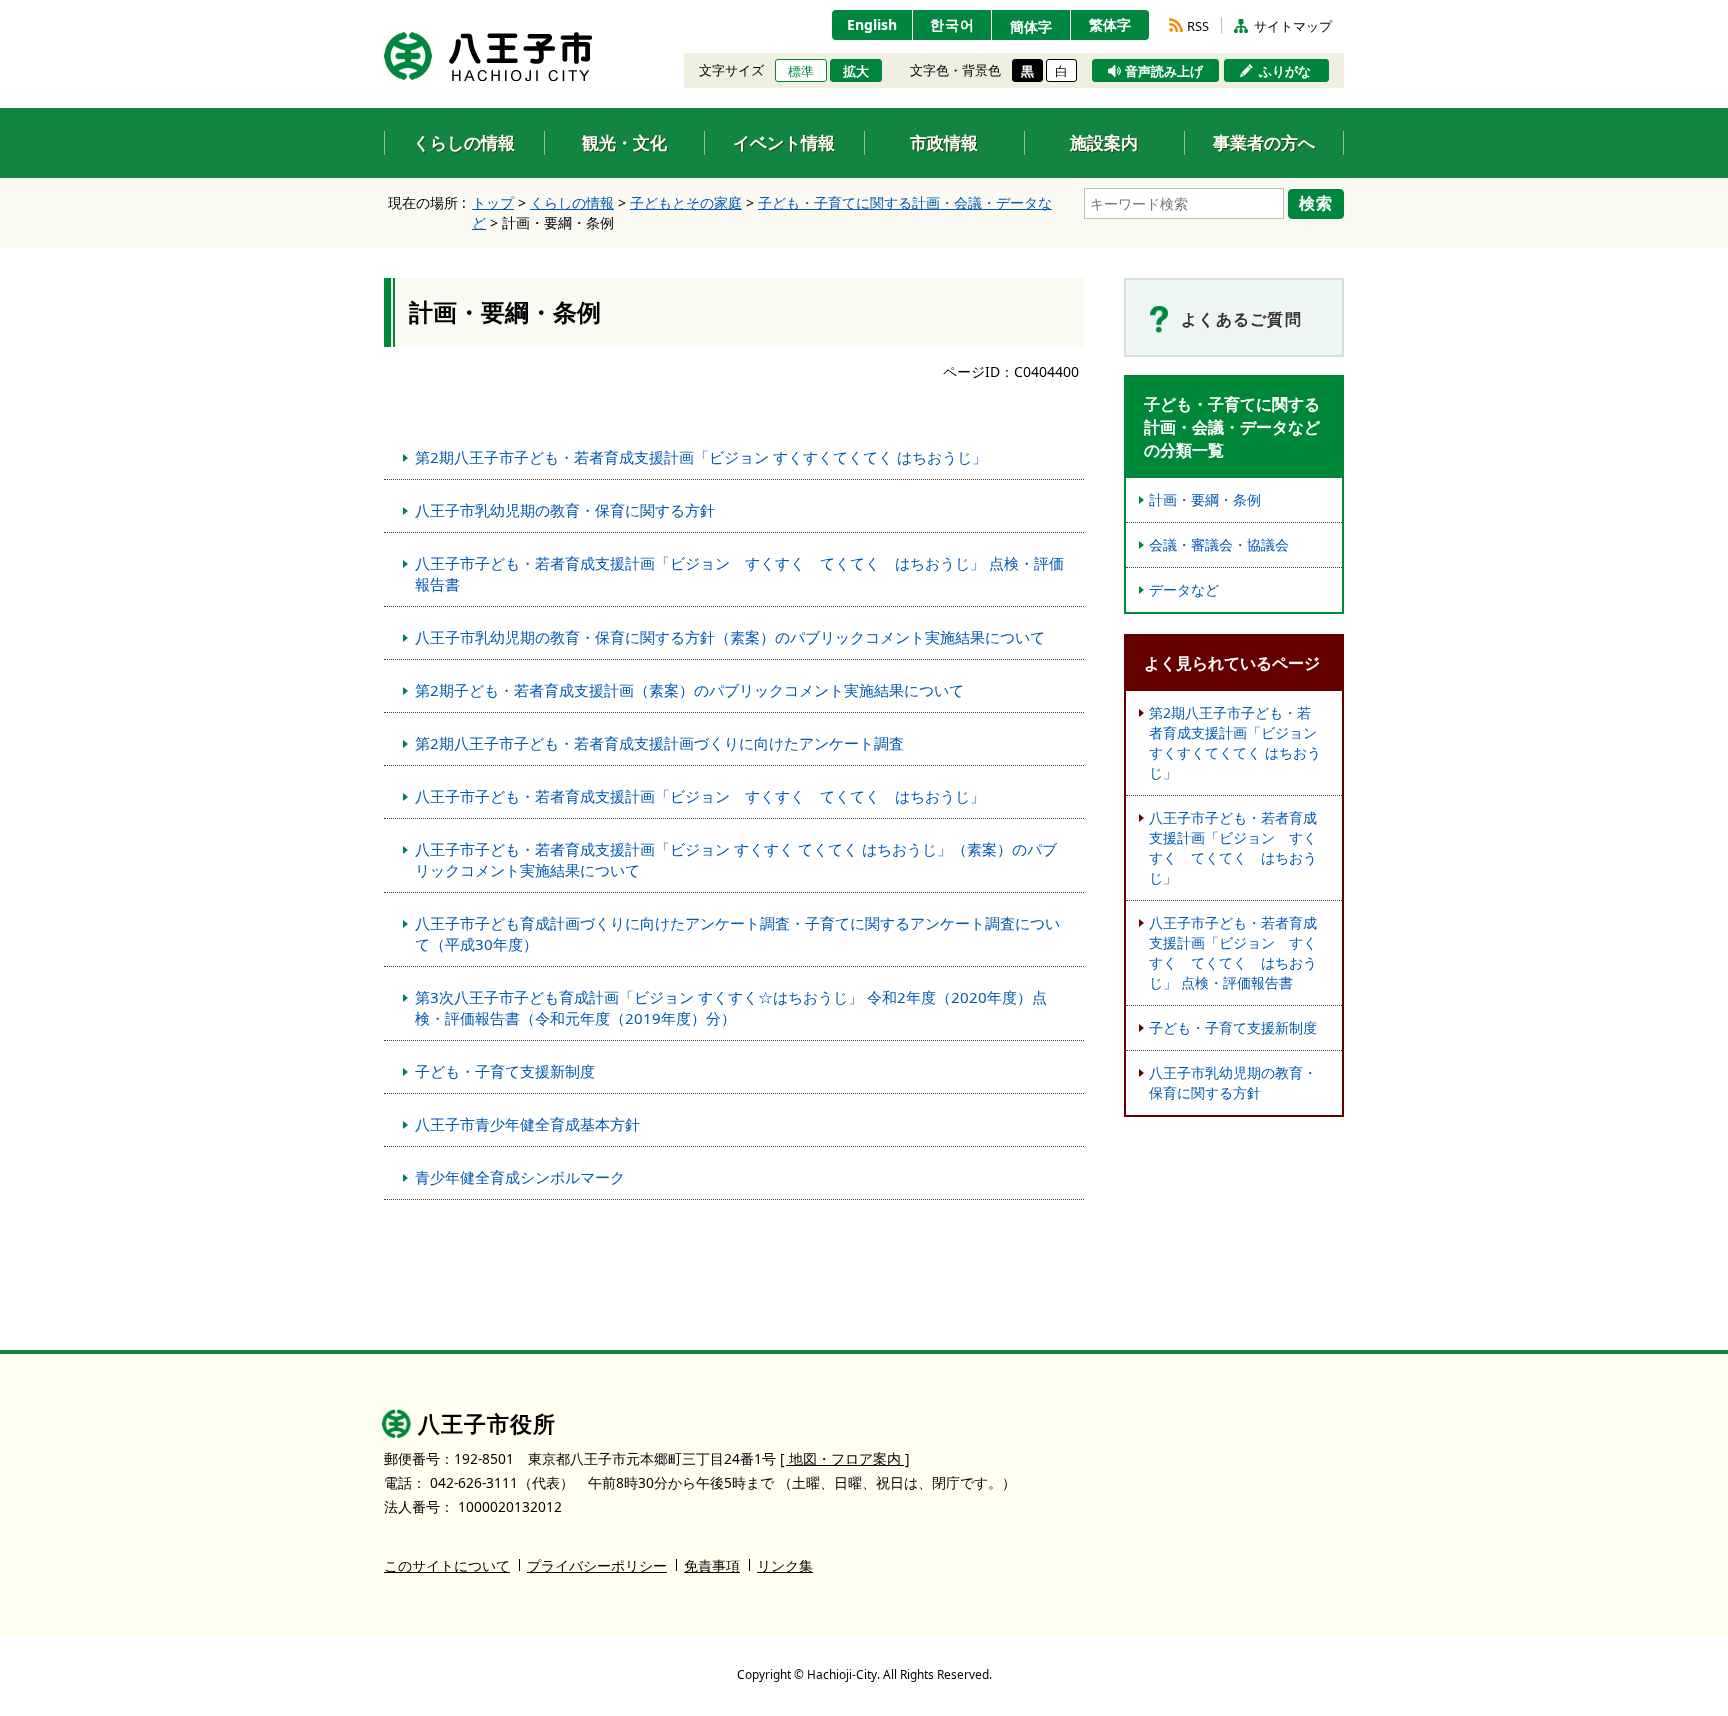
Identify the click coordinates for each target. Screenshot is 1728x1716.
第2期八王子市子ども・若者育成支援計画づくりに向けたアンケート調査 (659, 743)
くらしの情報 (572, 202)
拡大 (856, 71)
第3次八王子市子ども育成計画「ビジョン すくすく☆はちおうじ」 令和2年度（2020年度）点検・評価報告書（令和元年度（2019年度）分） (731, 1007)
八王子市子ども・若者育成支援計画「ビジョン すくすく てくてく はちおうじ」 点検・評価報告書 (739, 573)
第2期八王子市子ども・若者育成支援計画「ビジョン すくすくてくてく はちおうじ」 (701, 457)
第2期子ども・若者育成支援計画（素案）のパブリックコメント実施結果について (689, 690)
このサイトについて (447, 1565)
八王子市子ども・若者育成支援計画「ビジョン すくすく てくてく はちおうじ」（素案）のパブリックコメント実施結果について (736, 859)
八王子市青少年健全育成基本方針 (527, 1124)
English (872, 24)
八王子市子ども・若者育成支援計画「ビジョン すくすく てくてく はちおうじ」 (700, 796)
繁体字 (1110, 24)
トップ (493, 202)
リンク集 (785, 1565)
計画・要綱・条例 (1205, 499)
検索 (1316, 203)
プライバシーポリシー (597, 1565)
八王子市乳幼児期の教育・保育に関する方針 (565, 510)
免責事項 (712, 1565)
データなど (1184, 589)
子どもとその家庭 (686, 202)
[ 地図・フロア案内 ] (845, 1458)
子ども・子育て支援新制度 (505, 1071)
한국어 (952, 24)
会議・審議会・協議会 (1219, 544)
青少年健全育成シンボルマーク (520, 1177)
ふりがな (1285, 71)
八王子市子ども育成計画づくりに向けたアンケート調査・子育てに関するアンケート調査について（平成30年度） (737, 933)
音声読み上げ (1164, 71)
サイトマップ (1293, 26)
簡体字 (1031, 26)
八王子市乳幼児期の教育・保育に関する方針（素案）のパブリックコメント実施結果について (730, 637)
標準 (801, 71)
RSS (1198, 26)
